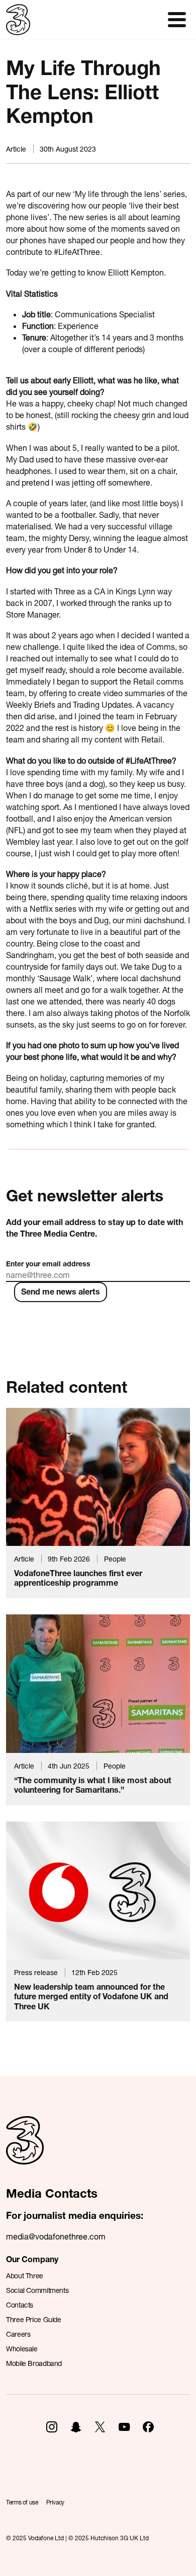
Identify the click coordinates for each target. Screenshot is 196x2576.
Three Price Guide (34, 2319)
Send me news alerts (61, 1291)
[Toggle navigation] (177, 20)
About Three (25, 2276)
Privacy (55, 2502)
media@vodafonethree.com (56, 2236)
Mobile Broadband (34, 2363)
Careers (18, 2334)
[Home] (25, 2151)
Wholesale (22, 2349)
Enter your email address (48, 1264)
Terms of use (22, 2502)
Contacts (20, 2305)
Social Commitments (37, 2290)
